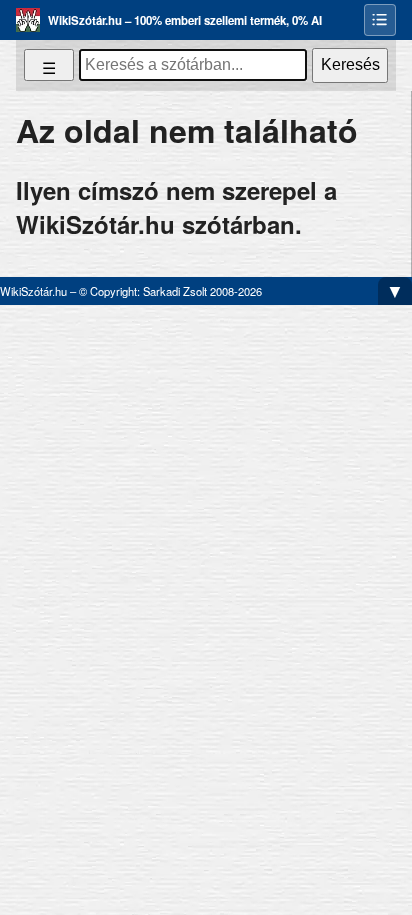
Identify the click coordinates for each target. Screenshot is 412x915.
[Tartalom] (380, 20)
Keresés (350, 64)
